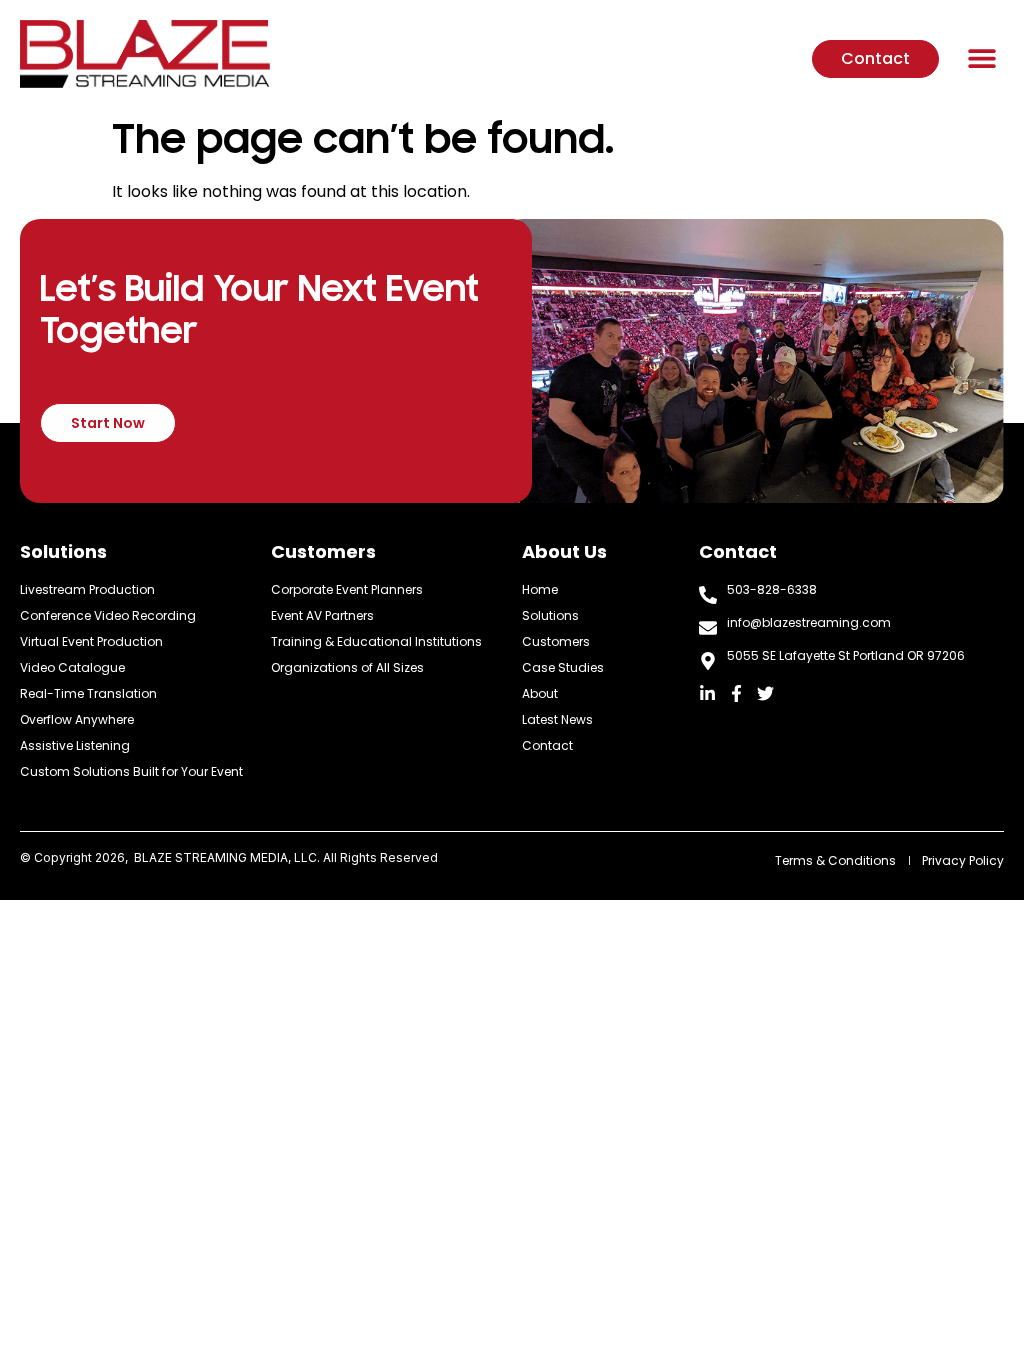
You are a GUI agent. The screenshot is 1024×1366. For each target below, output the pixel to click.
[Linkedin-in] (707, 693)
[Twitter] (765, 693)
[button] (981, 57)
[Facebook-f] (736, 693)
